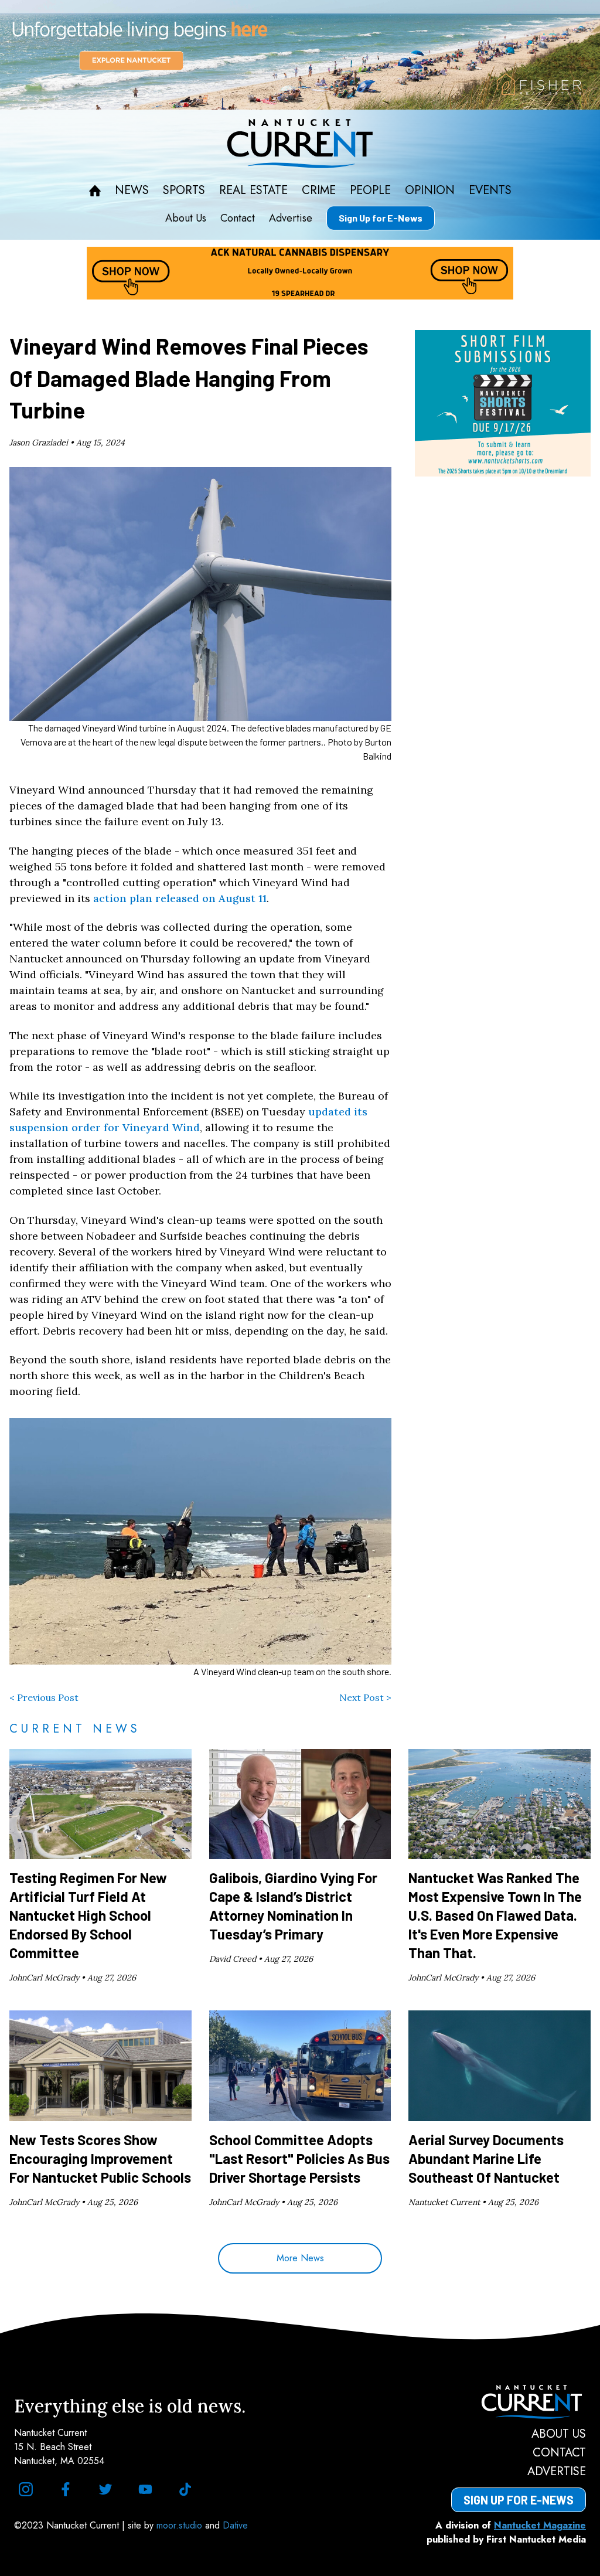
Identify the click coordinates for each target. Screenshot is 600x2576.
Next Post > (365, 1697)
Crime (319, 190)
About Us (186, 218)
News (132, 190)
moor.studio (181, 2525)
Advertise (291, 218)
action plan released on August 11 (180, 898)
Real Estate (253, 190)
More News (300, 2258)
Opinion (430, 190)
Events (490, 190)
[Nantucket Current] (519, 2402)
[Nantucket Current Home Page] (300, 144)
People (370, 190)
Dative (235, 2525)
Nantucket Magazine (540, 2525)
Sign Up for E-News (381, 218)
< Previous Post (44, 1697)
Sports (184, 190)
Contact (238, 218)
